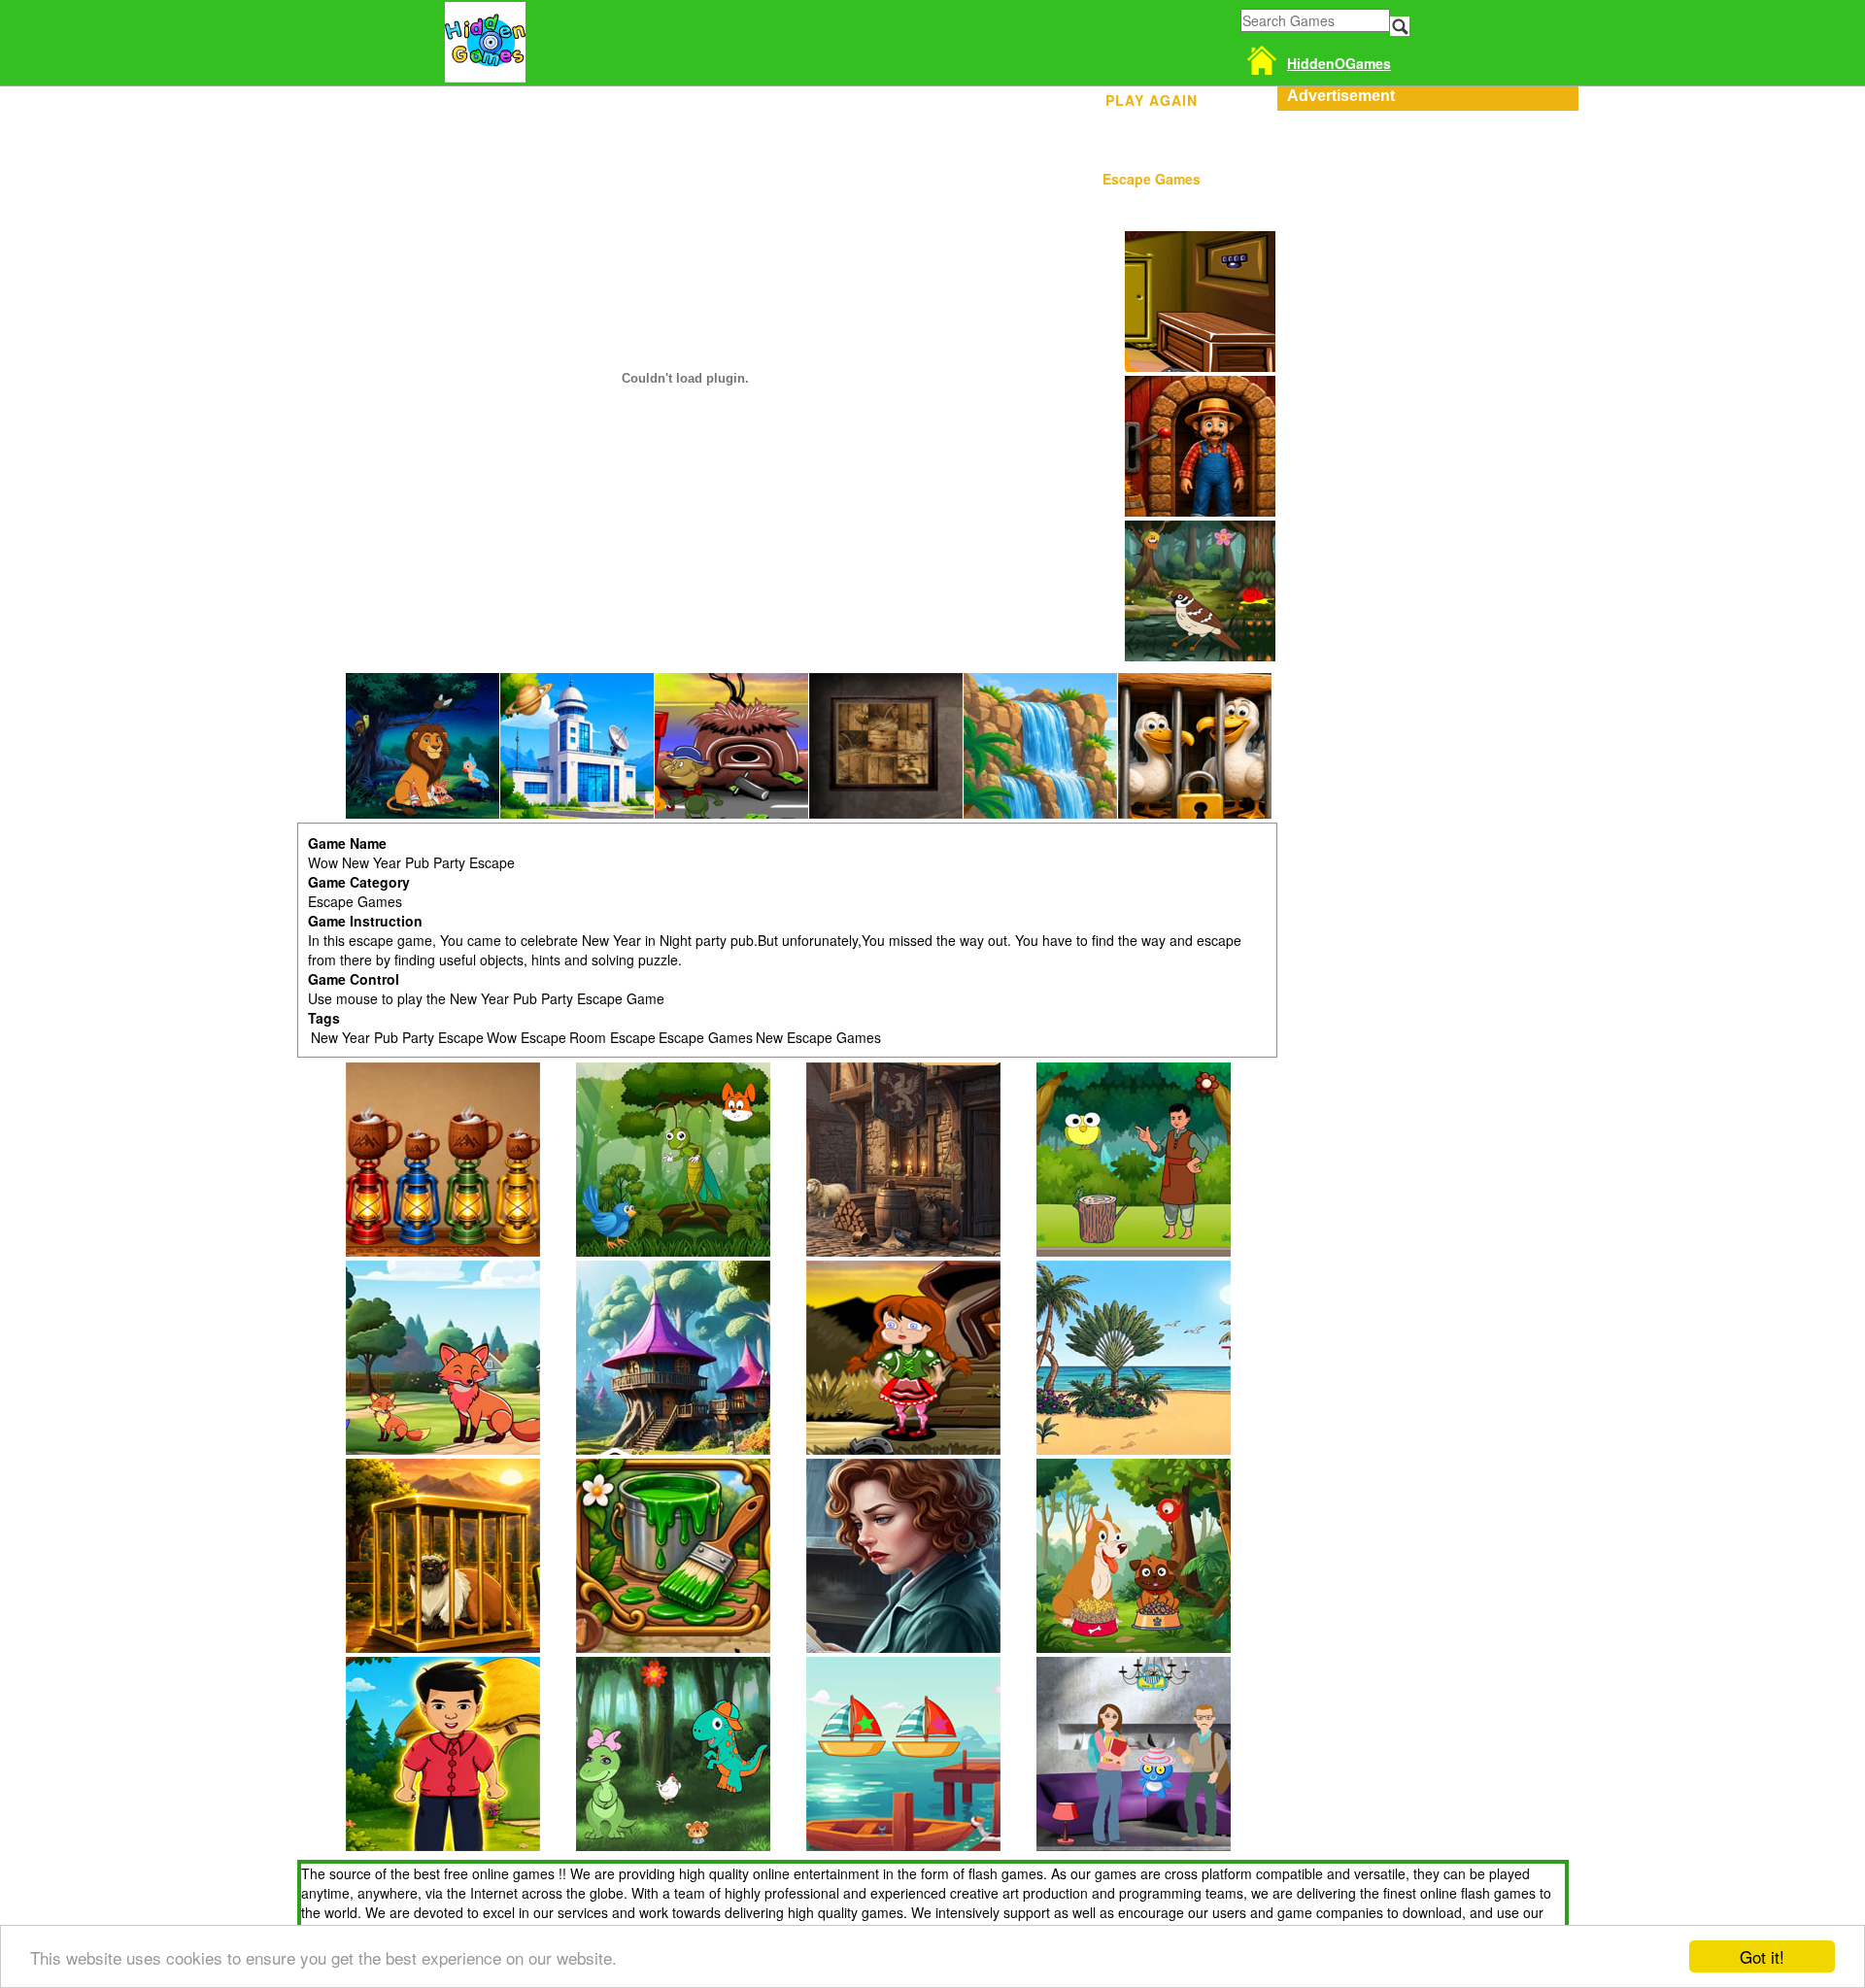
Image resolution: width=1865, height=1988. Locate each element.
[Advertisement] (1423, 232)
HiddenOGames (1339, 63)
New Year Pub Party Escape (397, 1037)
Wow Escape (526, 1037)
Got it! (1762, 1956)
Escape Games (1152, 179)
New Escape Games (818, 1037)
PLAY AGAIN (1152, 97)
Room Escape (612, 1037)
